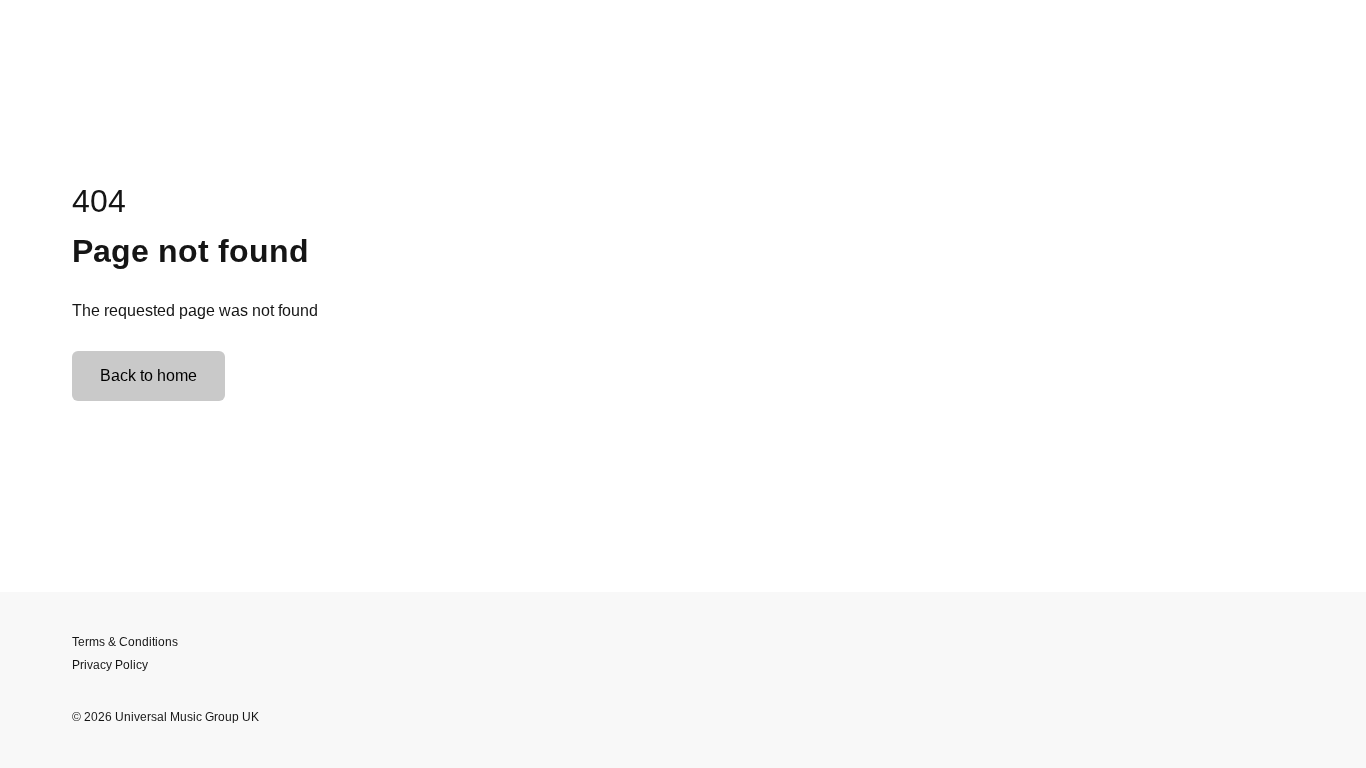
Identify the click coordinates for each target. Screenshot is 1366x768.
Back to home (148, 375)
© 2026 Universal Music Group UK (165, 717)
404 (99, 201)
